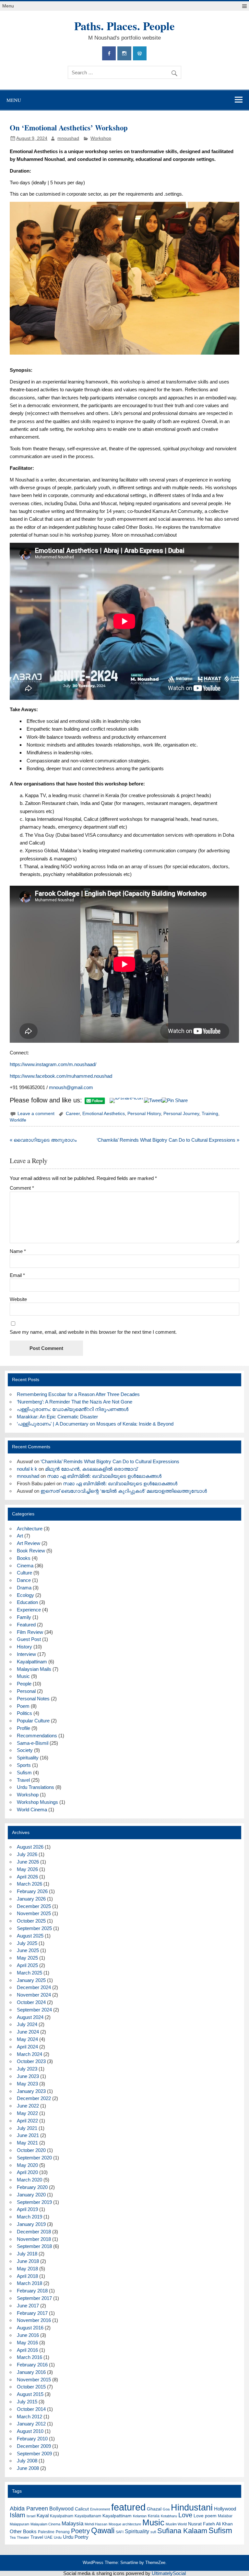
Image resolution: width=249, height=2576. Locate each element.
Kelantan (140, 2516)
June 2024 (28, 2032)
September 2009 (34, 2454)
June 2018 (28, 2261)
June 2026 (28, 1862)
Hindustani (192, 2508)
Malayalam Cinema (45, 2524)
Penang (63, 2532)
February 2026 (32, 1891)
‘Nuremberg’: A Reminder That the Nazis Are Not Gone (75, 1402)
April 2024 (27, 2047)
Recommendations (37, 1736)
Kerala (154, 2516)
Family (24, 1617)
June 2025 (28, 1950)
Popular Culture (33, 1721)
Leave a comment (36, 1114)
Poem (23, 1706)
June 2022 (28, 2106)
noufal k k (27, 1469)
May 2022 (27, 2113)
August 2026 (30, 1847)
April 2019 (27, 2209)
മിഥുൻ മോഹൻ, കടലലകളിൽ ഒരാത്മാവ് (91, 1469)
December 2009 (34, 2446)
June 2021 (28, 2135)
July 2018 (27, 2254)
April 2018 (27, 2276)
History (24, 1647)
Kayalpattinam (32, 1662)
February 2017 (32, 2313)
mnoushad (68, 138)
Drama (24, 1588)
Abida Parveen (29, 2509)
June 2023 (28, 2076)
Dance (24, 1580)
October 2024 (31, 2002)
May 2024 (27, 2039)
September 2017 (34, 2298)
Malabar (225, 2516)
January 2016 (31, 2372)
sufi (153, 2532)
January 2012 (31, 2424)
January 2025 (31, 1980)
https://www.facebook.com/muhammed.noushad (61, 1076)
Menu (8, 6)
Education (27, 1602)
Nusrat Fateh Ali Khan (210, 2524)
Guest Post (29, 1639)
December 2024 (34, 1987)
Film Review (30, 1632)
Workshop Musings (37, 1802)
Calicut (82, 2509)
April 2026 (27, 1877)
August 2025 (30, 1936)
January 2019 (31, 2224)
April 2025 (27, 1965)
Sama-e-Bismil (33, 1743)
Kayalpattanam (88, 2516)
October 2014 (31, 2409)
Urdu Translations (36, 1787)
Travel (23, 1780)
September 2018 (34, 2246)
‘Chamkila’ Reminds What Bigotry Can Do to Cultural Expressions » (168, 1140)
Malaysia (72, 2524)
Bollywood (61, 2509)
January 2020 (31, 2195)
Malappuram (19, 2524)
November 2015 (34, 2380)
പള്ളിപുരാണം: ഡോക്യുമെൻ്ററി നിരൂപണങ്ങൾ (73, 1409)
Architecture (30, 1529)
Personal (26, 1691)
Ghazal (154, 2509)
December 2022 (34, 2098)
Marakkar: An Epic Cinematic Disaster (57, 1417)
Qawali (103, 2531)
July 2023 (27, 2069)
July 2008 (27, 2461)
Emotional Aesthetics (104, 1114)
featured (128, 2507)
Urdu (58, 2537)
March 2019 (30, 2217)
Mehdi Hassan (96, 2524)
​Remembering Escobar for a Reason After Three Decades (78, 1394)
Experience (29, 1610)
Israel (31, 2516)
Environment (100, 2509)
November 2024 (34, 1995)
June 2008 (28, 2468)
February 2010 (32, 2439)
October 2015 (31, 2387)
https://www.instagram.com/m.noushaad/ (53, 1064)
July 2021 (27, 2128)
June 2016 (28, 2335)
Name (18, 1251)
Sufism (24, 1773)
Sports (24, 1765)
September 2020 (34, 2158)
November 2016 (34, 2320)
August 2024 (30, 2017)
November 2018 (34, 2239)
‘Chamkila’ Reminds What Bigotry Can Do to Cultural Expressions (110, 1461)
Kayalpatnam (62, 2516)
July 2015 (27, 2402)
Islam (18, 2515)
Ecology (25, 1595)
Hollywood (225, 2509)
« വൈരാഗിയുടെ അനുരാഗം (43, 1140)
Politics (24, 1713)
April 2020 (27, 2172)
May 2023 (27, 2084)
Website (18, 1299)
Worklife (18, 1120)
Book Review (31, 1551)
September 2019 (34, 2202)
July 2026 (27, 1854)
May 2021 (27, 2143)
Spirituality (28, 1758)
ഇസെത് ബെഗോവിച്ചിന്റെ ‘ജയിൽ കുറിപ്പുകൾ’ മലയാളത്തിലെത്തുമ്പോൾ (124, 1491)
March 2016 (30, 2357)
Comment (22, 1188)
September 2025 (34, 1928)
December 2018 (34, 2232)
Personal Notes (33, 1699)
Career (73, 1114)
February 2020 (32, 2187)
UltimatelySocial (169, 2573)
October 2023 (31, 2061)
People (24, 1684)
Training (210, 1114)
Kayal (43, 2515)
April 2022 (27, 2121)
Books (24, 1558)
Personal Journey (181, 1114)
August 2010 (30, 2431)
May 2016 (27, 2343)
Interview (26, 1654)
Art (20, 1536)
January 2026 (31, 1899)
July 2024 (27, 2024)
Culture (24, 1573)
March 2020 (30, 2180)
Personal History (144, 1114)
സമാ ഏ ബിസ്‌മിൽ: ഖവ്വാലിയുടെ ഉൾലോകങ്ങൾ (104, 1476)
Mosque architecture (125, 2524)
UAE (48, 2537)
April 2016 (27, 2350)
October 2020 (31, 2150)
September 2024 (34, 2010)
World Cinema (32, 1810)
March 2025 (30, 1973)
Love (185, 2515)
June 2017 (28, 2306)
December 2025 (34, 1906)
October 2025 (31, 1921)
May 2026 (27, 1869)
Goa (166, 2509)
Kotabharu (169, 2516)
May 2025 (27, 1958)
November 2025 (34, 1913)
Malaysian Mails (34, 1669)
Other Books (23, 2531)
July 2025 (27, 1943)
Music (23, 1676)
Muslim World (176, 2524)
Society (25, 1750)
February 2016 (32, 2365)
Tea (13, 2537)
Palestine (46, 2532)
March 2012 (30, 2417)
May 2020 (27, 2165)
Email (17, 1275)
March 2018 (30, 2283)
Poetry (80, 2531)
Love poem (205, 2516)
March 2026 (30, 1884)
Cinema (25, 1566)
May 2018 (27, 2269)
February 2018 (32, 2291)
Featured (26, 1625)
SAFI (120, 2532)
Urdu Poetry (76, 2537)
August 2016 (30, 2328)
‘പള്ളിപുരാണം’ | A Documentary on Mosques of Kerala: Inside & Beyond (95, 1424)
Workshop (101, 138)
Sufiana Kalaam (182, 2531)
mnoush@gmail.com (71, 1087)
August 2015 (30, 2394)
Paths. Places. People (124, 26)
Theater (23, 2537)
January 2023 (31, 2091)
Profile (24, 1728)
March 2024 (30, 2054)
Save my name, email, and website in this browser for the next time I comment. (93, 1332)
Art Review (29, 1543)
